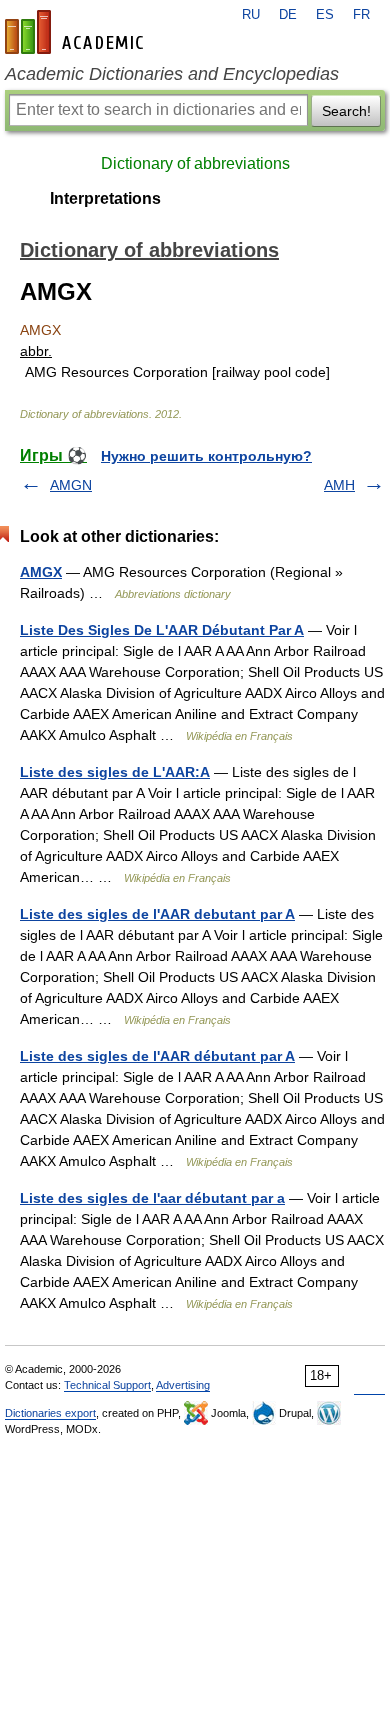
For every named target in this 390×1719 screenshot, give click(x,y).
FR (361, 15)
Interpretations (105, 198)
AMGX (41, 572)
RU (251, 15)
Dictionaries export (50, 1413)
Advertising (183, 1385)
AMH (339, 485)
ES (325, 15)
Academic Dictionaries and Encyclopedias (172, 74)
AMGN (71, 485)
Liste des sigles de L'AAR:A (115, 772)
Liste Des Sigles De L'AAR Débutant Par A (162, 630)
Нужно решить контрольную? (206, 456)
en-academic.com (77, 32)
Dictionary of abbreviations (195, 163)
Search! (346, 111)
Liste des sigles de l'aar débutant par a (152, 1198)
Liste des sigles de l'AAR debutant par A (157, 914)
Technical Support (107, 1385)
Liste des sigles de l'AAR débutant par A (157, 1056)
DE (288, 15)
